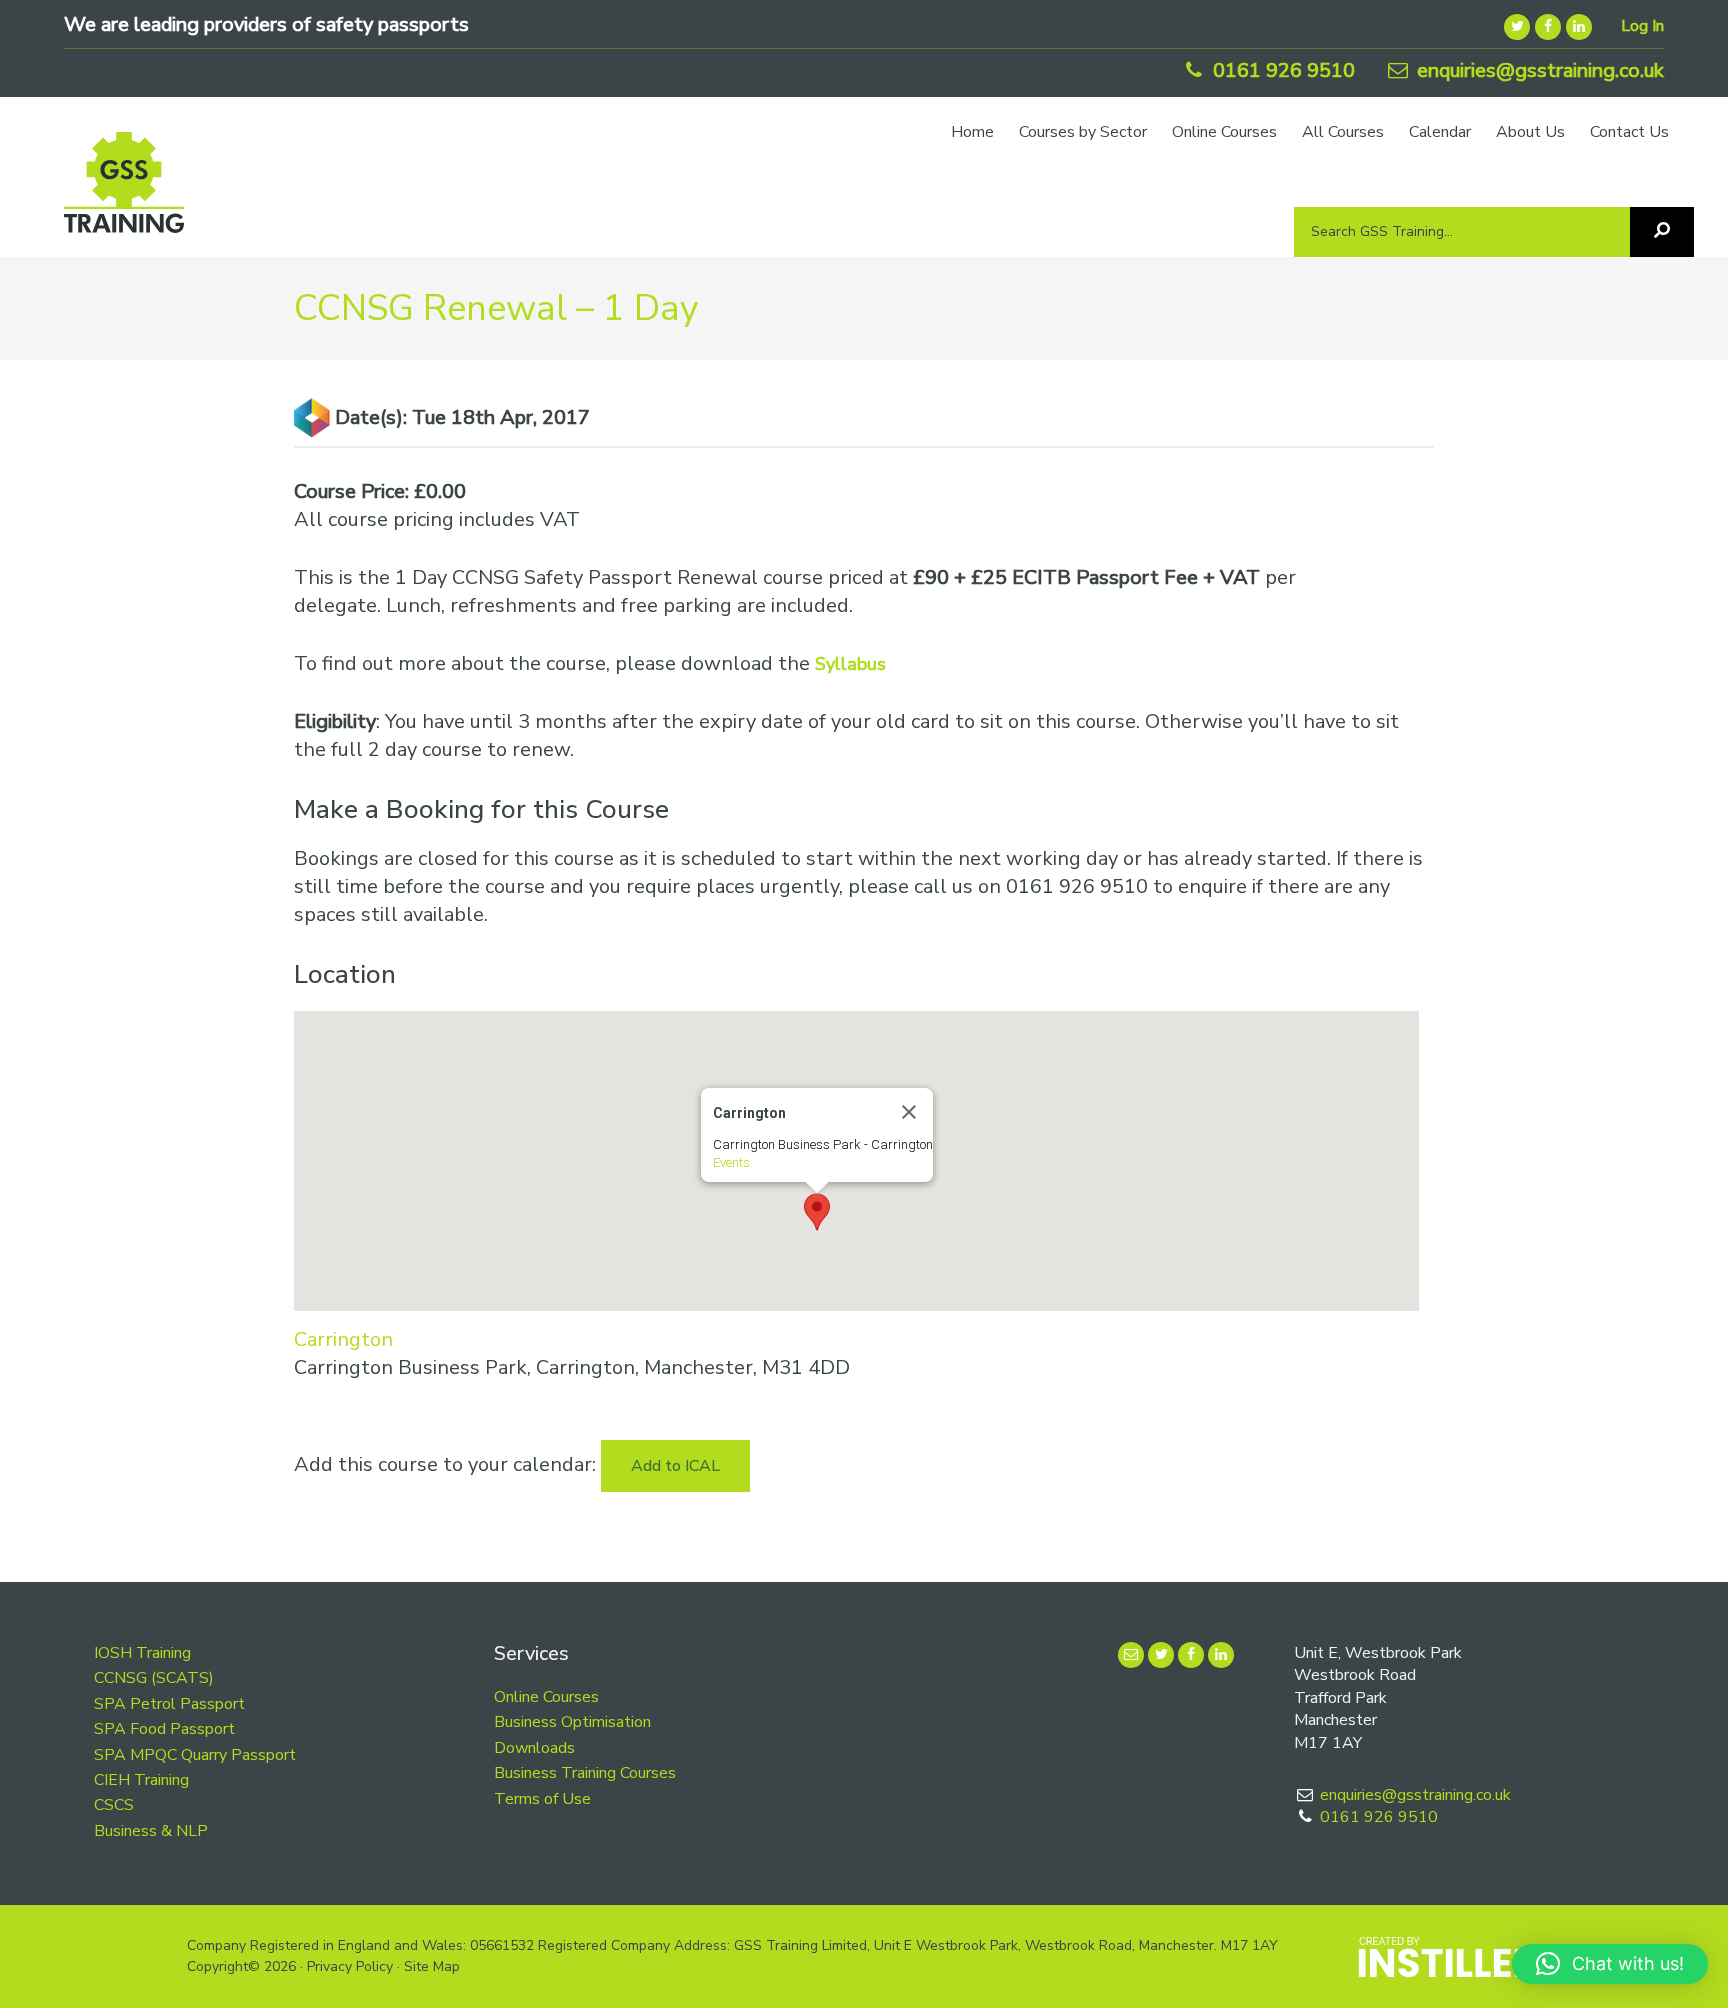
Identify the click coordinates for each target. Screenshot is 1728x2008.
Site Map (432, 1966)
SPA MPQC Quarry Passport (195, 1755)
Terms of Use (542, 1799)
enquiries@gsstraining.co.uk (1538, 70)
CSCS (114, 1805)
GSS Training (124, 192)
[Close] (909, 1112)
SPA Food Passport (164, 1729)
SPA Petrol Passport (169, 1704)
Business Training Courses (585, 1773)
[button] (817, 1212)
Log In (1642, 26)
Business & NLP (151, 1831)
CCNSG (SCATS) (154, 1678)
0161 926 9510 (1281, 70)
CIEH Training (141, 1780)
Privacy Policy (350, 1966)
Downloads (534, 1748)
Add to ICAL (675, 1466)
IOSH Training (142, 1653)
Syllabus (850, 664)
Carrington (343, 1339)
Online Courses (546, 1697)
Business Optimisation (572, 1722)
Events (731, 1162)
